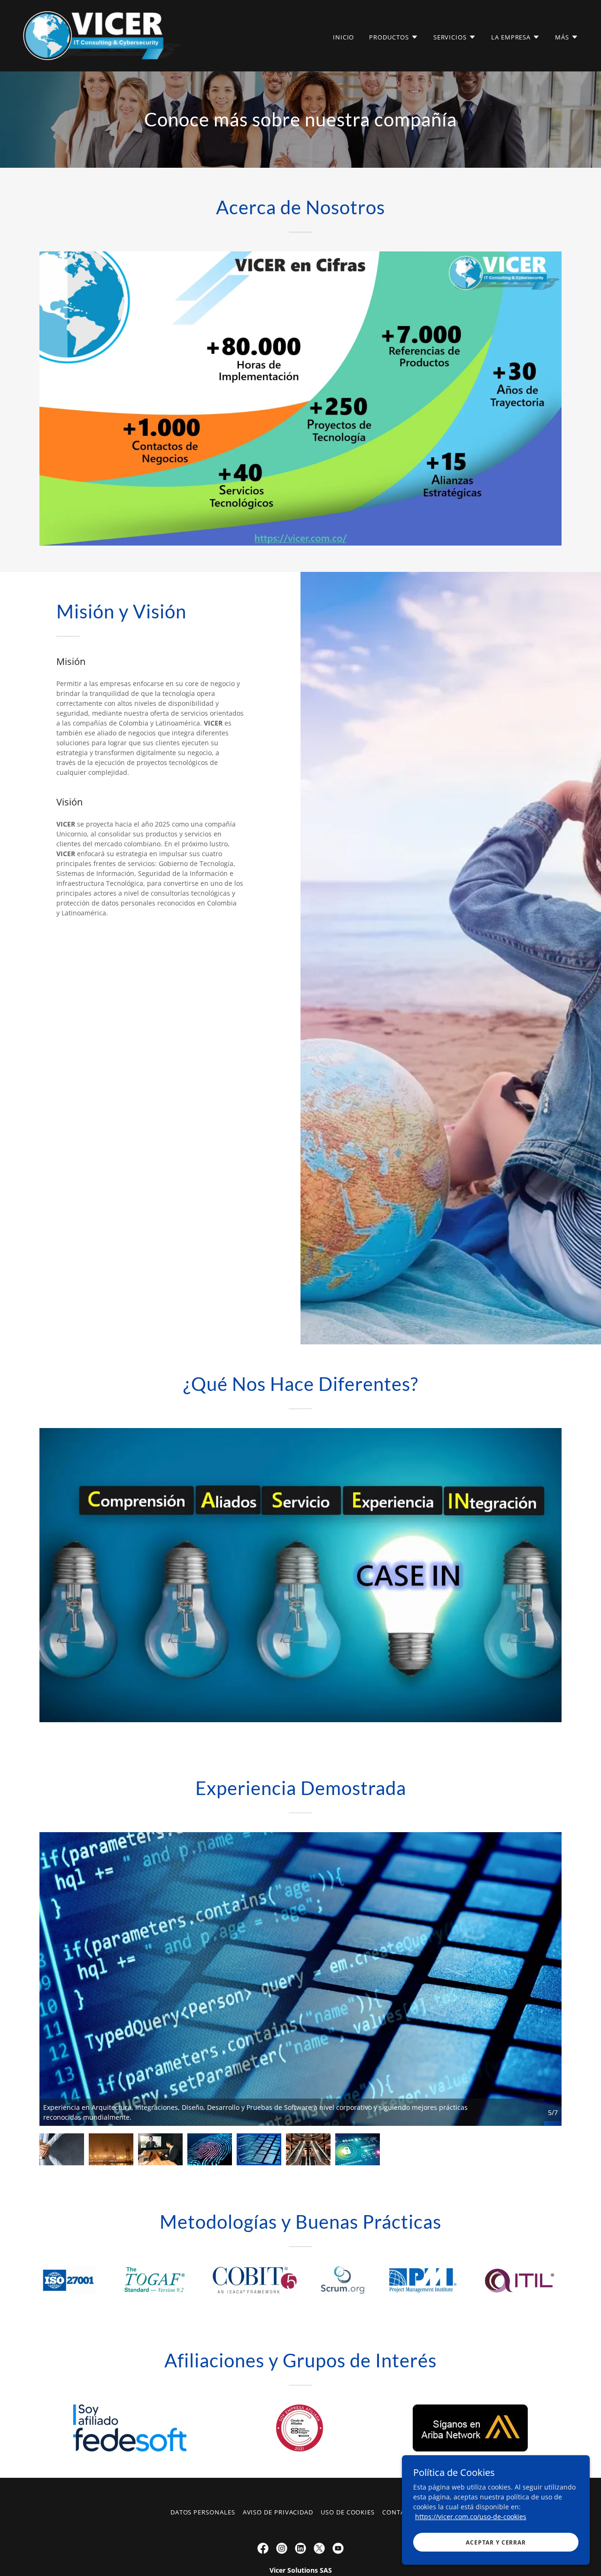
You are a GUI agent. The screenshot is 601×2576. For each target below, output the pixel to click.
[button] (393, 37)
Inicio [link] (344, 37)
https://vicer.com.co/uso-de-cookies (471, 2517)
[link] (104, 35)
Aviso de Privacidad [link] (278, 2512)
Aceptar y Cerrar (496, 2542)
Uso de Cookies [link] (348, 2512)
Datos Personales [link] (203, 2512)
